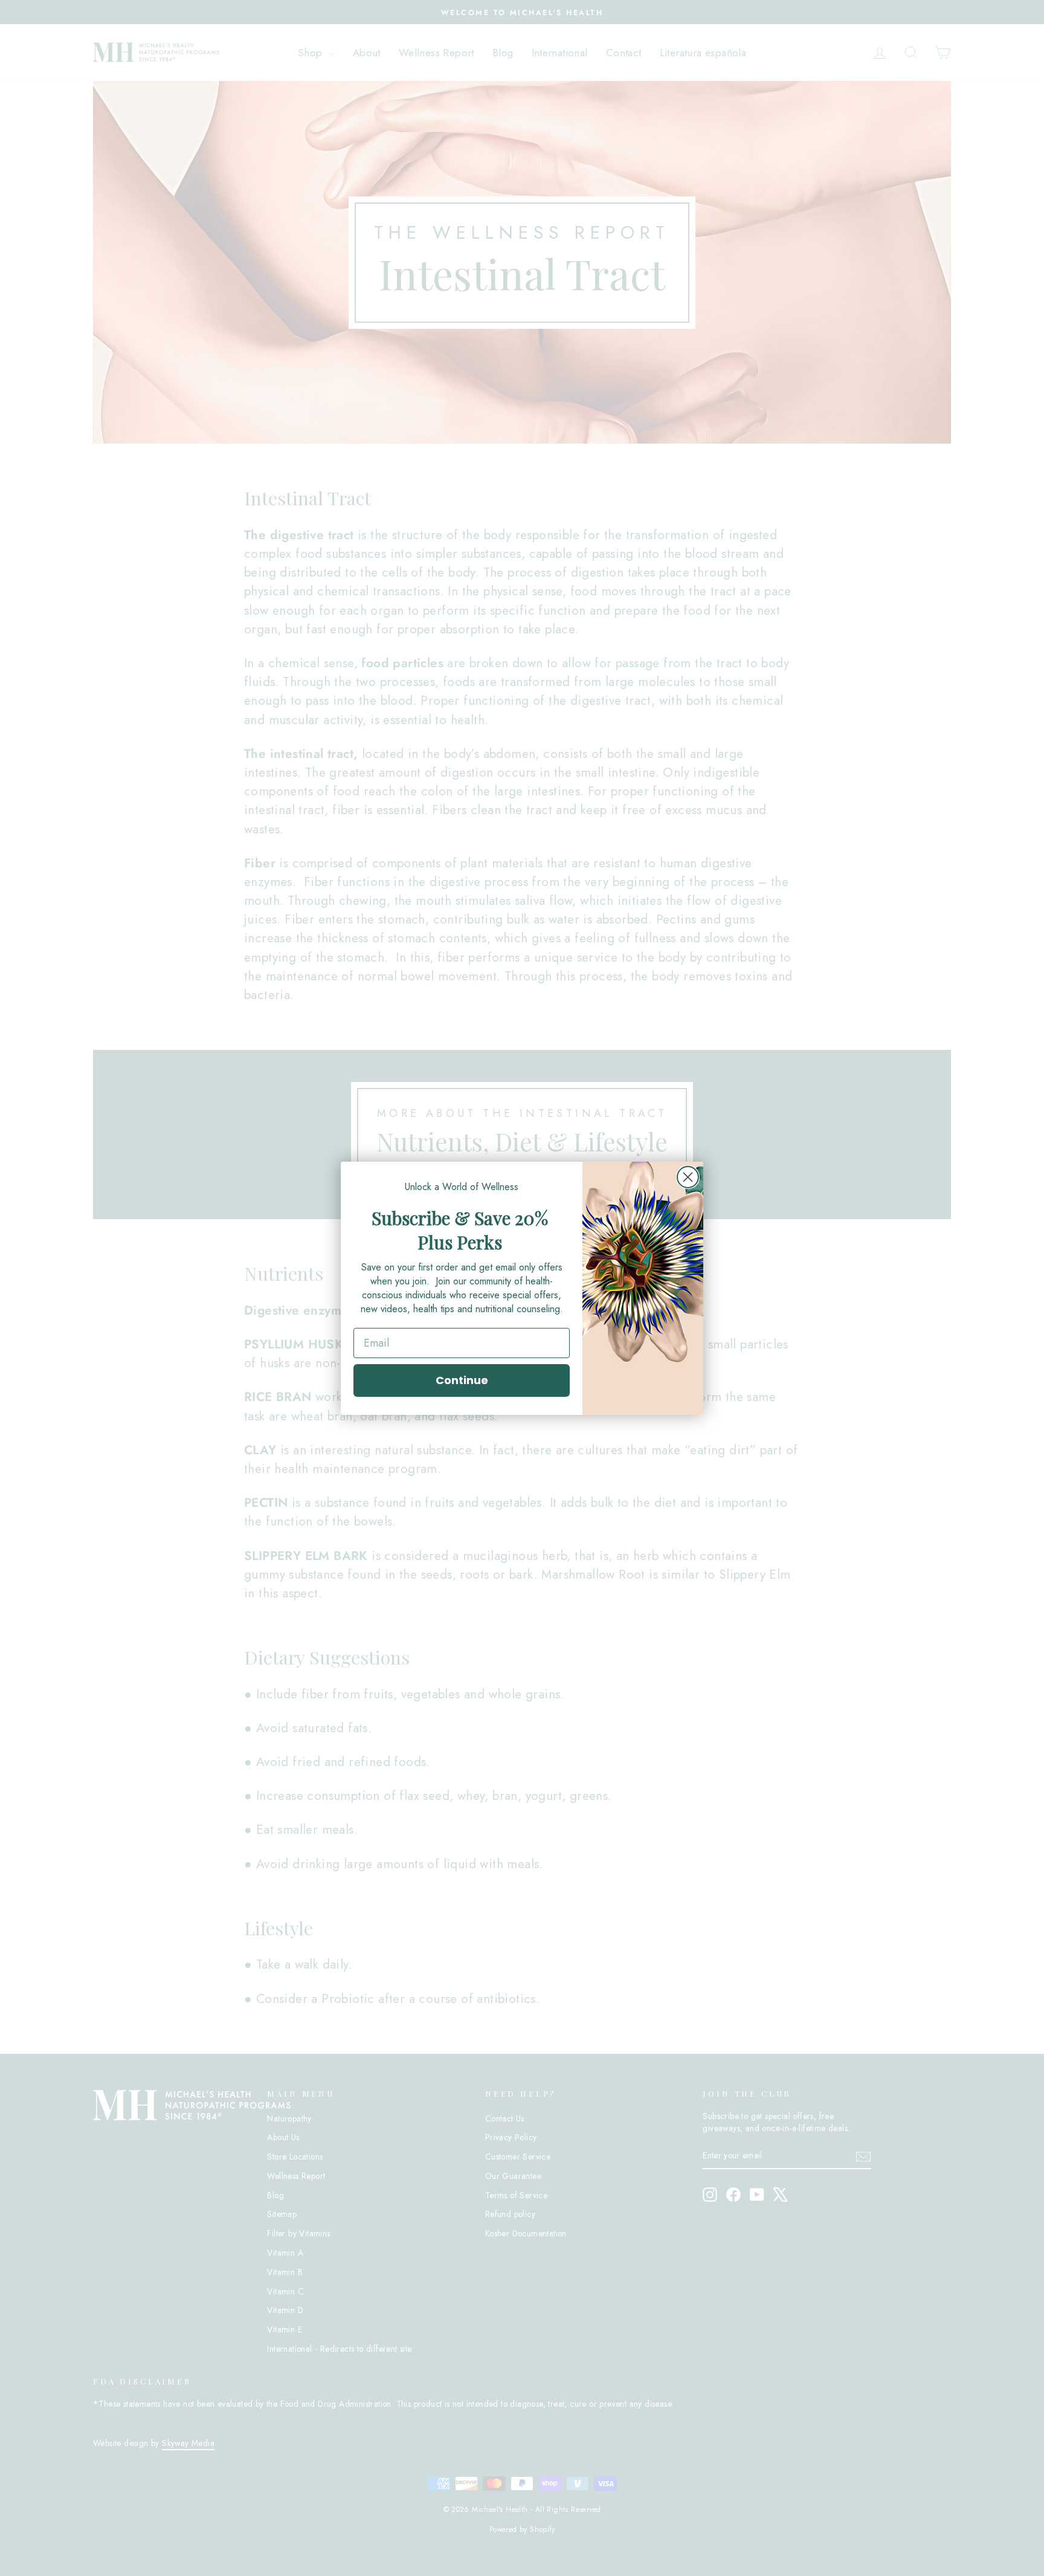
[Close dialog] (688, 1177)
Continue (462, 1380)
